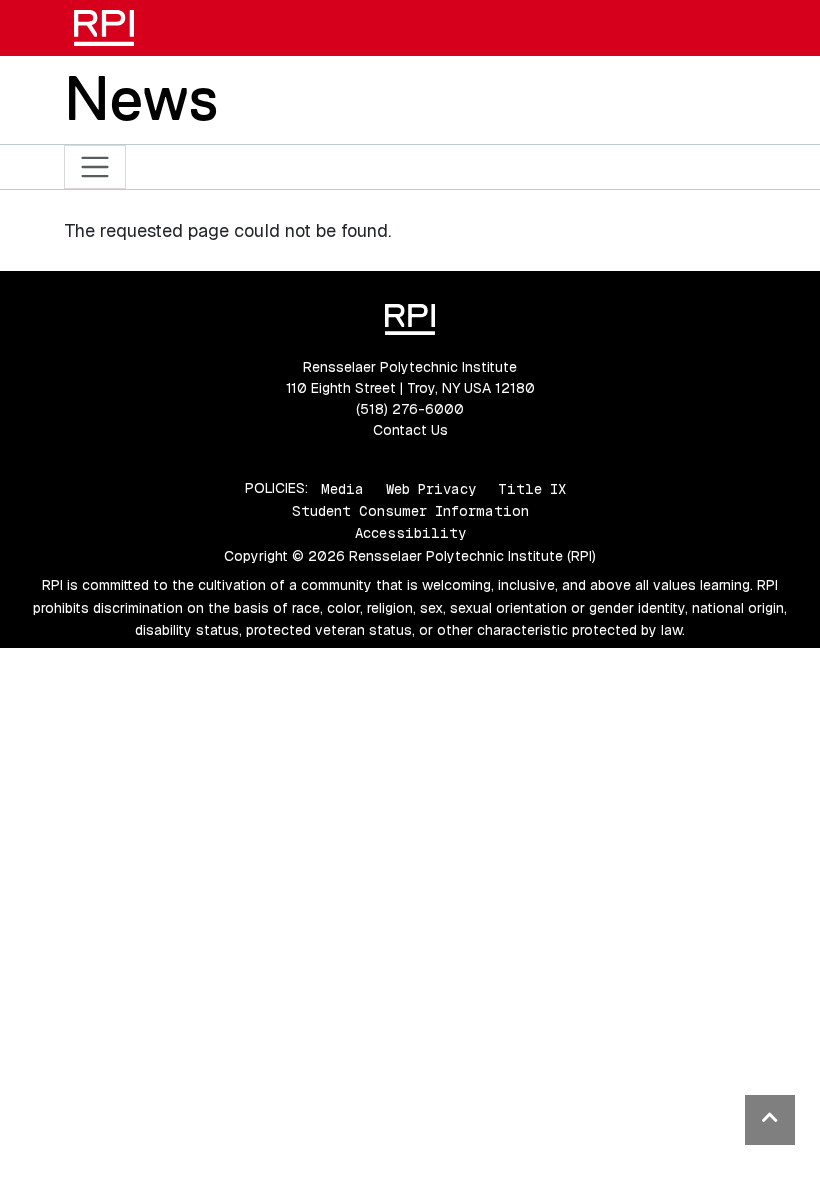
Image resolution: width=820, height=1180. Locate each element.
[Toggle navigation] (95, 167)
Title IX (532, 488)
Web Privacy (431, 488)
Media (342, 488)
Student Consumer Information (410, 511)
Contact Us (410, 430)
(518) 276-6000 (410, 409)
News (141, 98)
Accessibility (410, 533)
